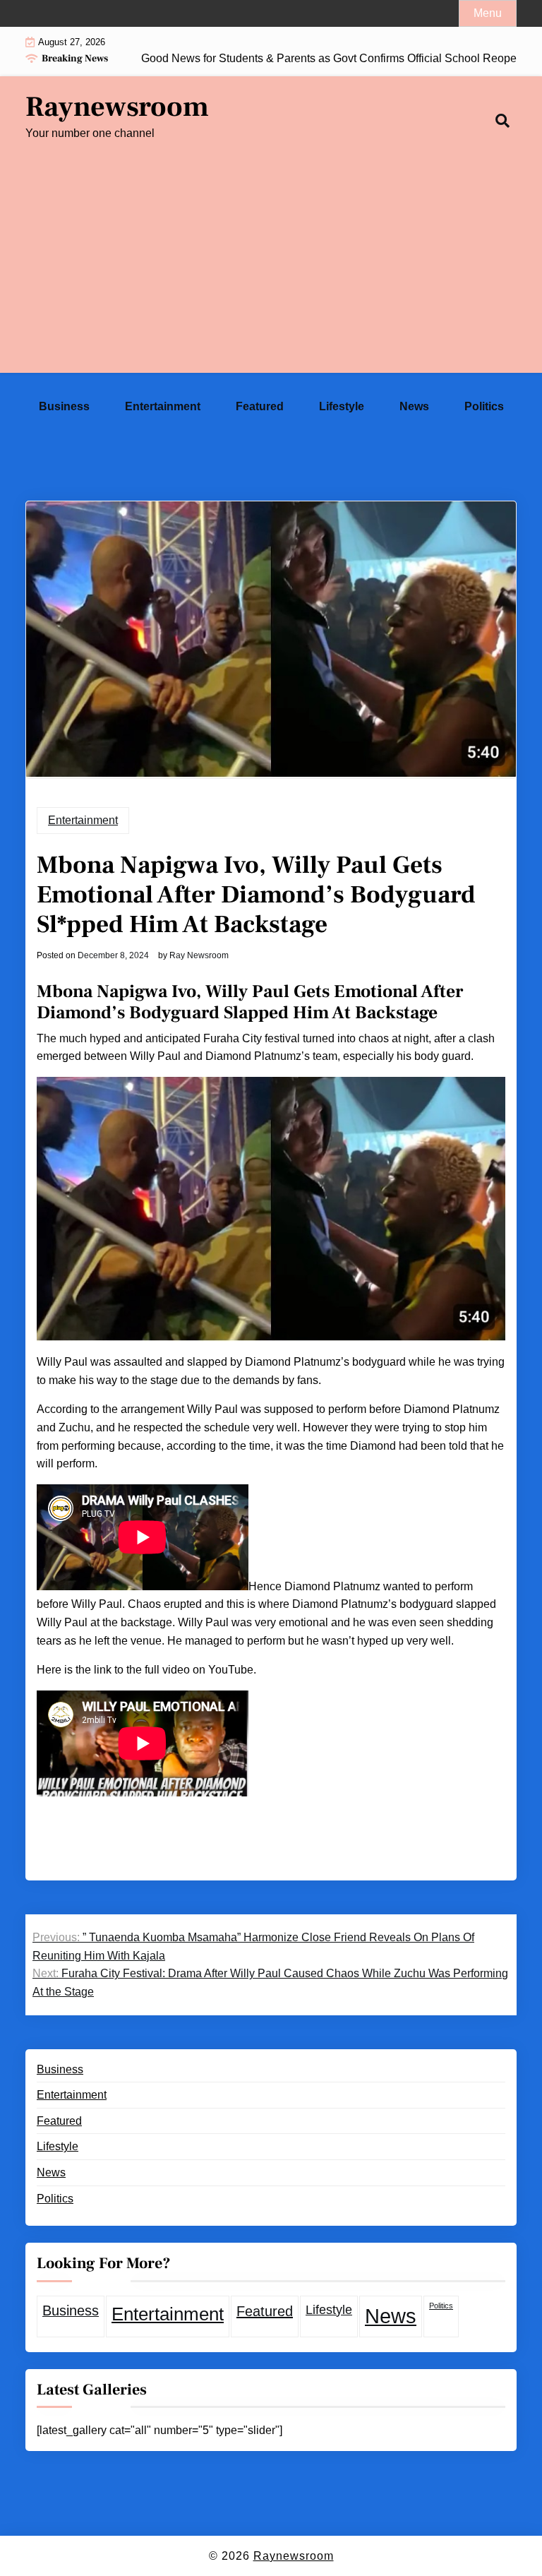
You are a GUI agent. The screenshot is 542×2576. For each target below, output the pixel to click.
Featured (260, 406)
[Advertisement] (271, 274)
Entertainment (163, 406)
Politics (484, 406)
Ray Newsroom (199, 955)
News (414, 406)
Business (64, 406)
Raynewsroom (117, 107)
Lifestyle (342, 406)
